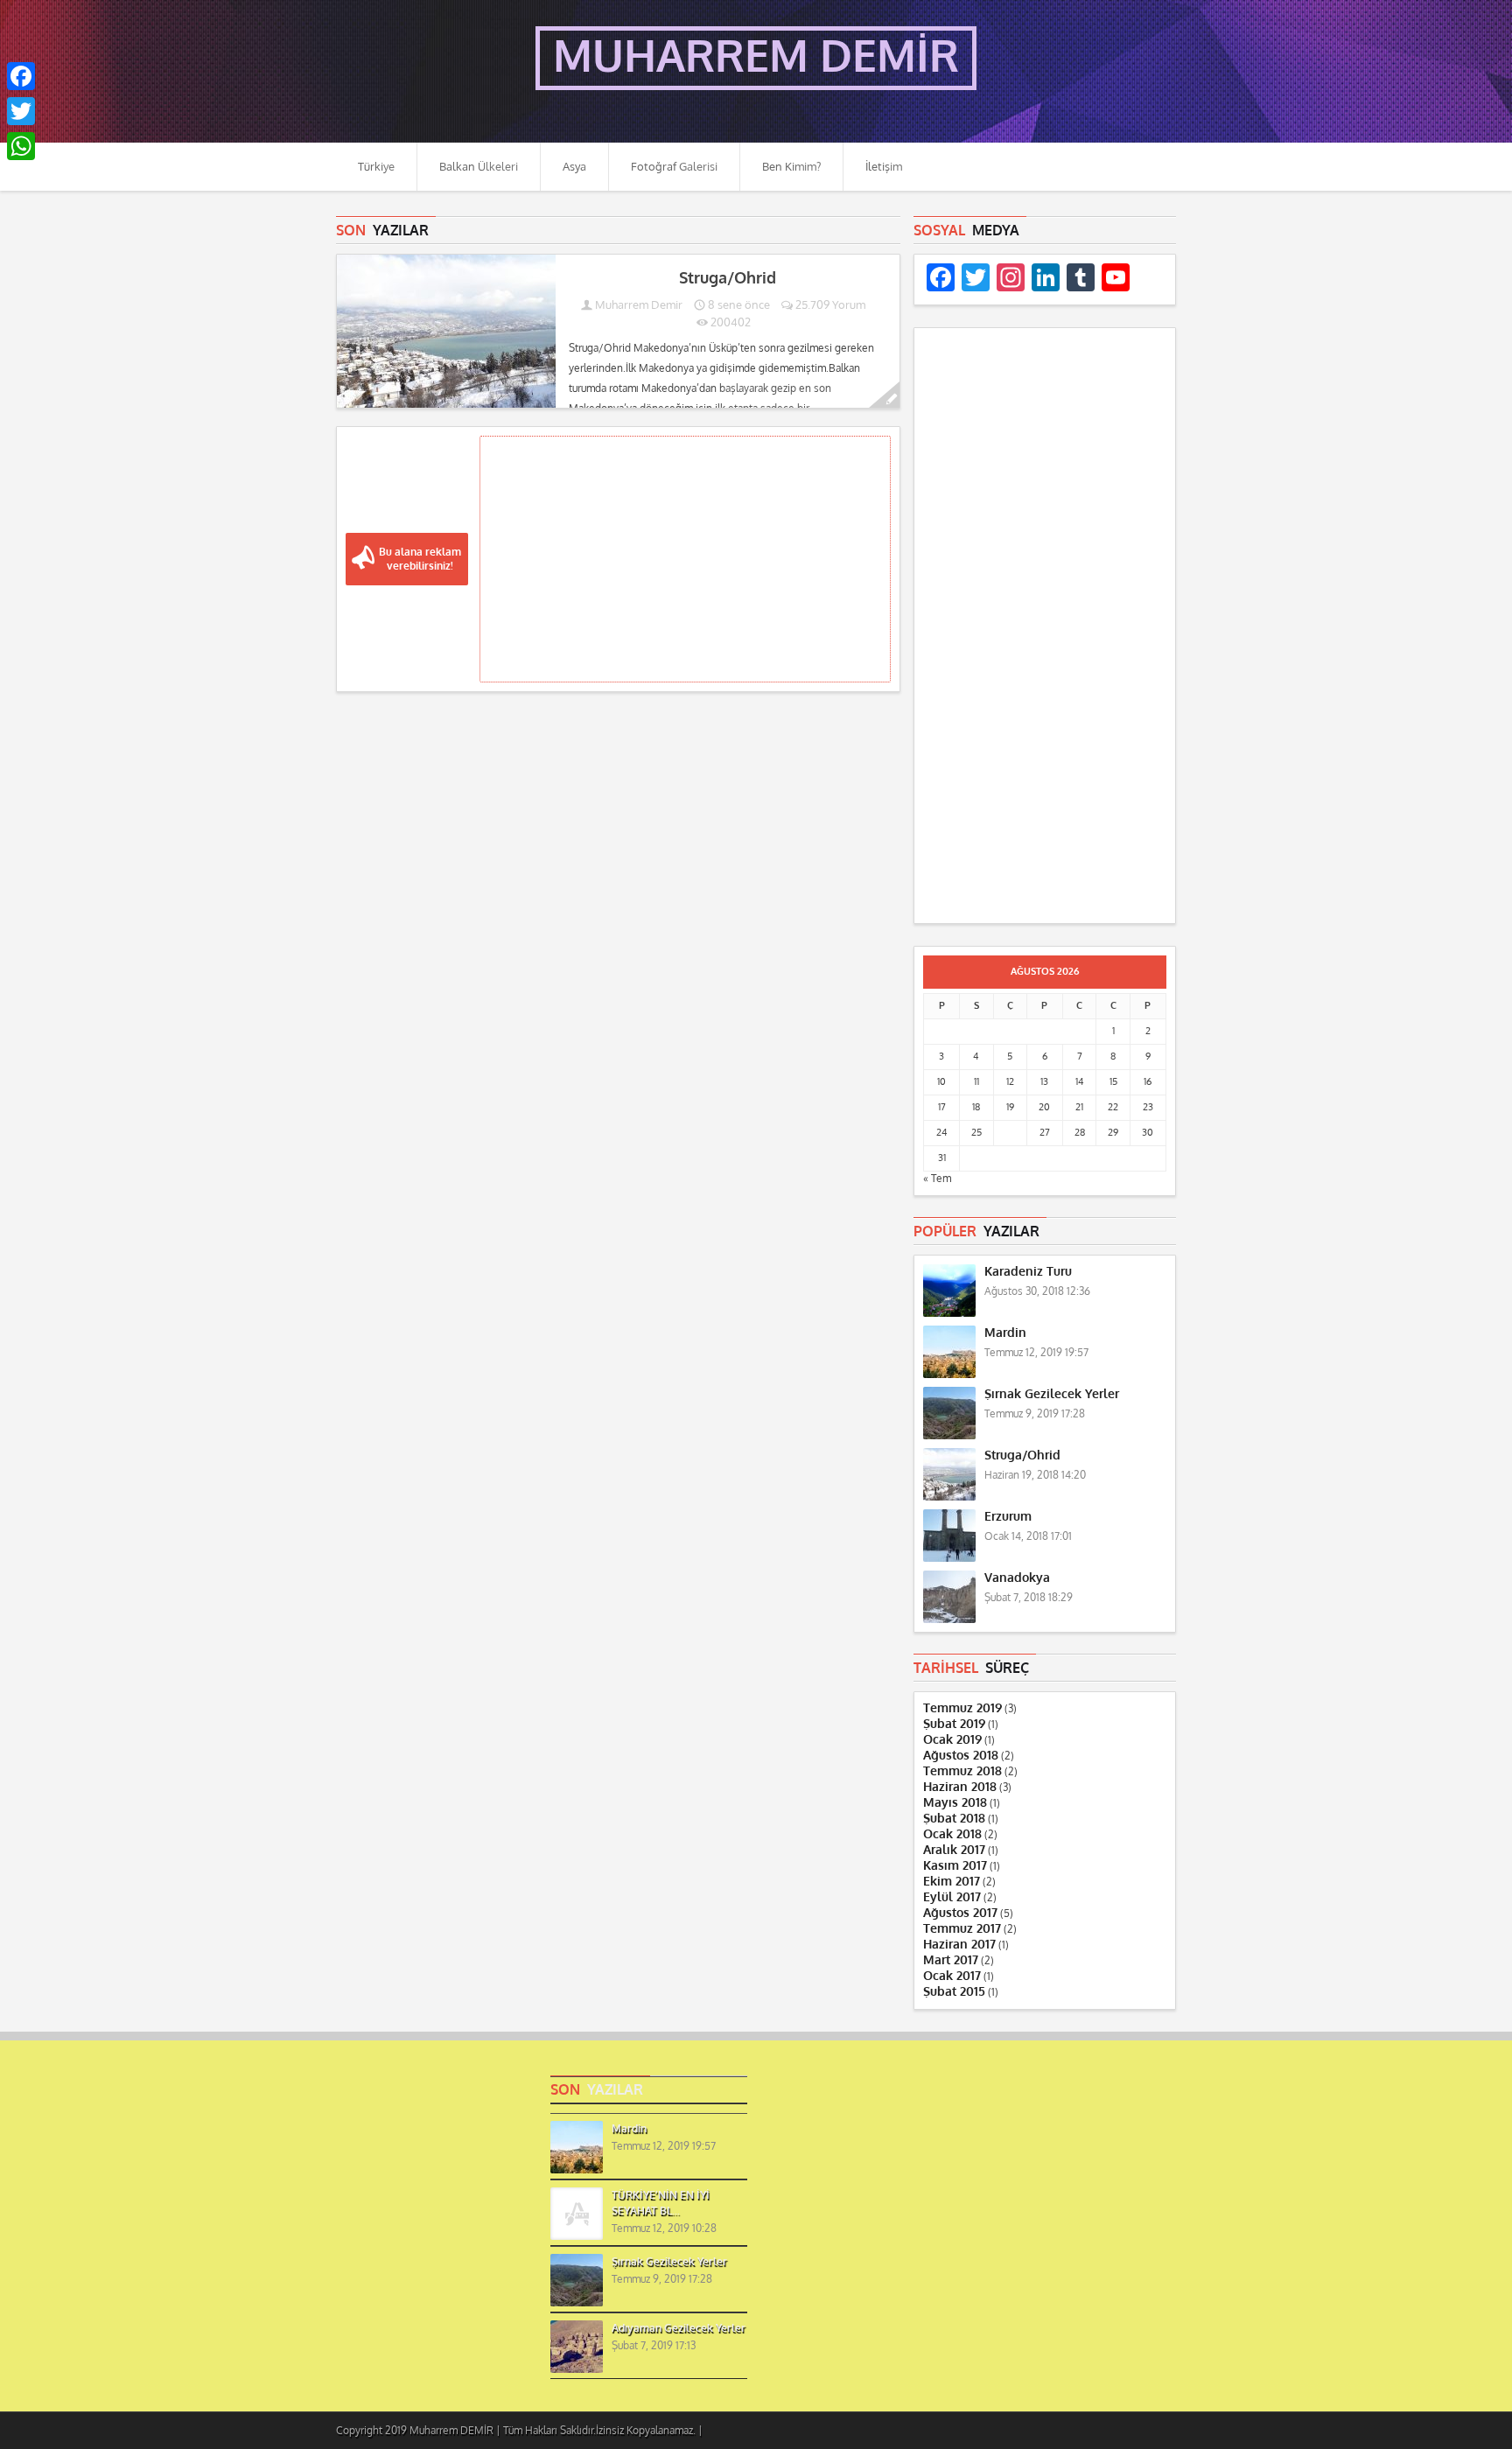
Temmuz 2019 (962, 1708)
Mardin (1005, 1333)
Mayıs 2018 (955, 1803)
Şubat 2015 (954, 1992)
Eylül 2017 (952, 1897)
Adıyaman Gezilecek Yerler (679, 2328)
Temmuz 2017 (962, 1929)
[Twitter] (21, 111)
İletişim (884, 167)
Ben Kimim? (791, 167)
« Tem (937, 1179)
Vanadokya (1017, 1578)
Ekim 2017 (952, 1882)
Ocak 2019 (952, 1740)
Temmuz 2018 (962, 1771)
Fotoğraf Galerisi (674, 167)
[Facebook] (21, 76)
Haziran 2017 (959, 1945)
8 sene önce (738, 305)
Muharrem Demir (639, 305)
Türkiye (376, 167)
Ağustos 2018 (961, 1756)
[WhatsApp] (21, 146)
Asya (574, 167)
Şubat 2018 (954, 1819)
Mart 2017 (951, 1960)
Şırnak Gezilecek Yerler (1052, 1394)
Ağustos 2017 (960, 1913)
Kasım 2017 (955, 1866)
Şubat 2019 (954, 1724)
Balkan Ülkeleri (479, 167)
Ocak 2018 (952, 1834)
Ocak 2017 (952, 1976)
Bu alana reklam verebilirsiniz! (420, 559)
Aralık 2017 (954, 1850)
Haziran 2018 (960, 1787)
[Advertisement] (685, 559)
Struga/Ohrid (728, 278)
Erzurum (1008, 1517)
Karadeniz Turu (1028, 1272)
